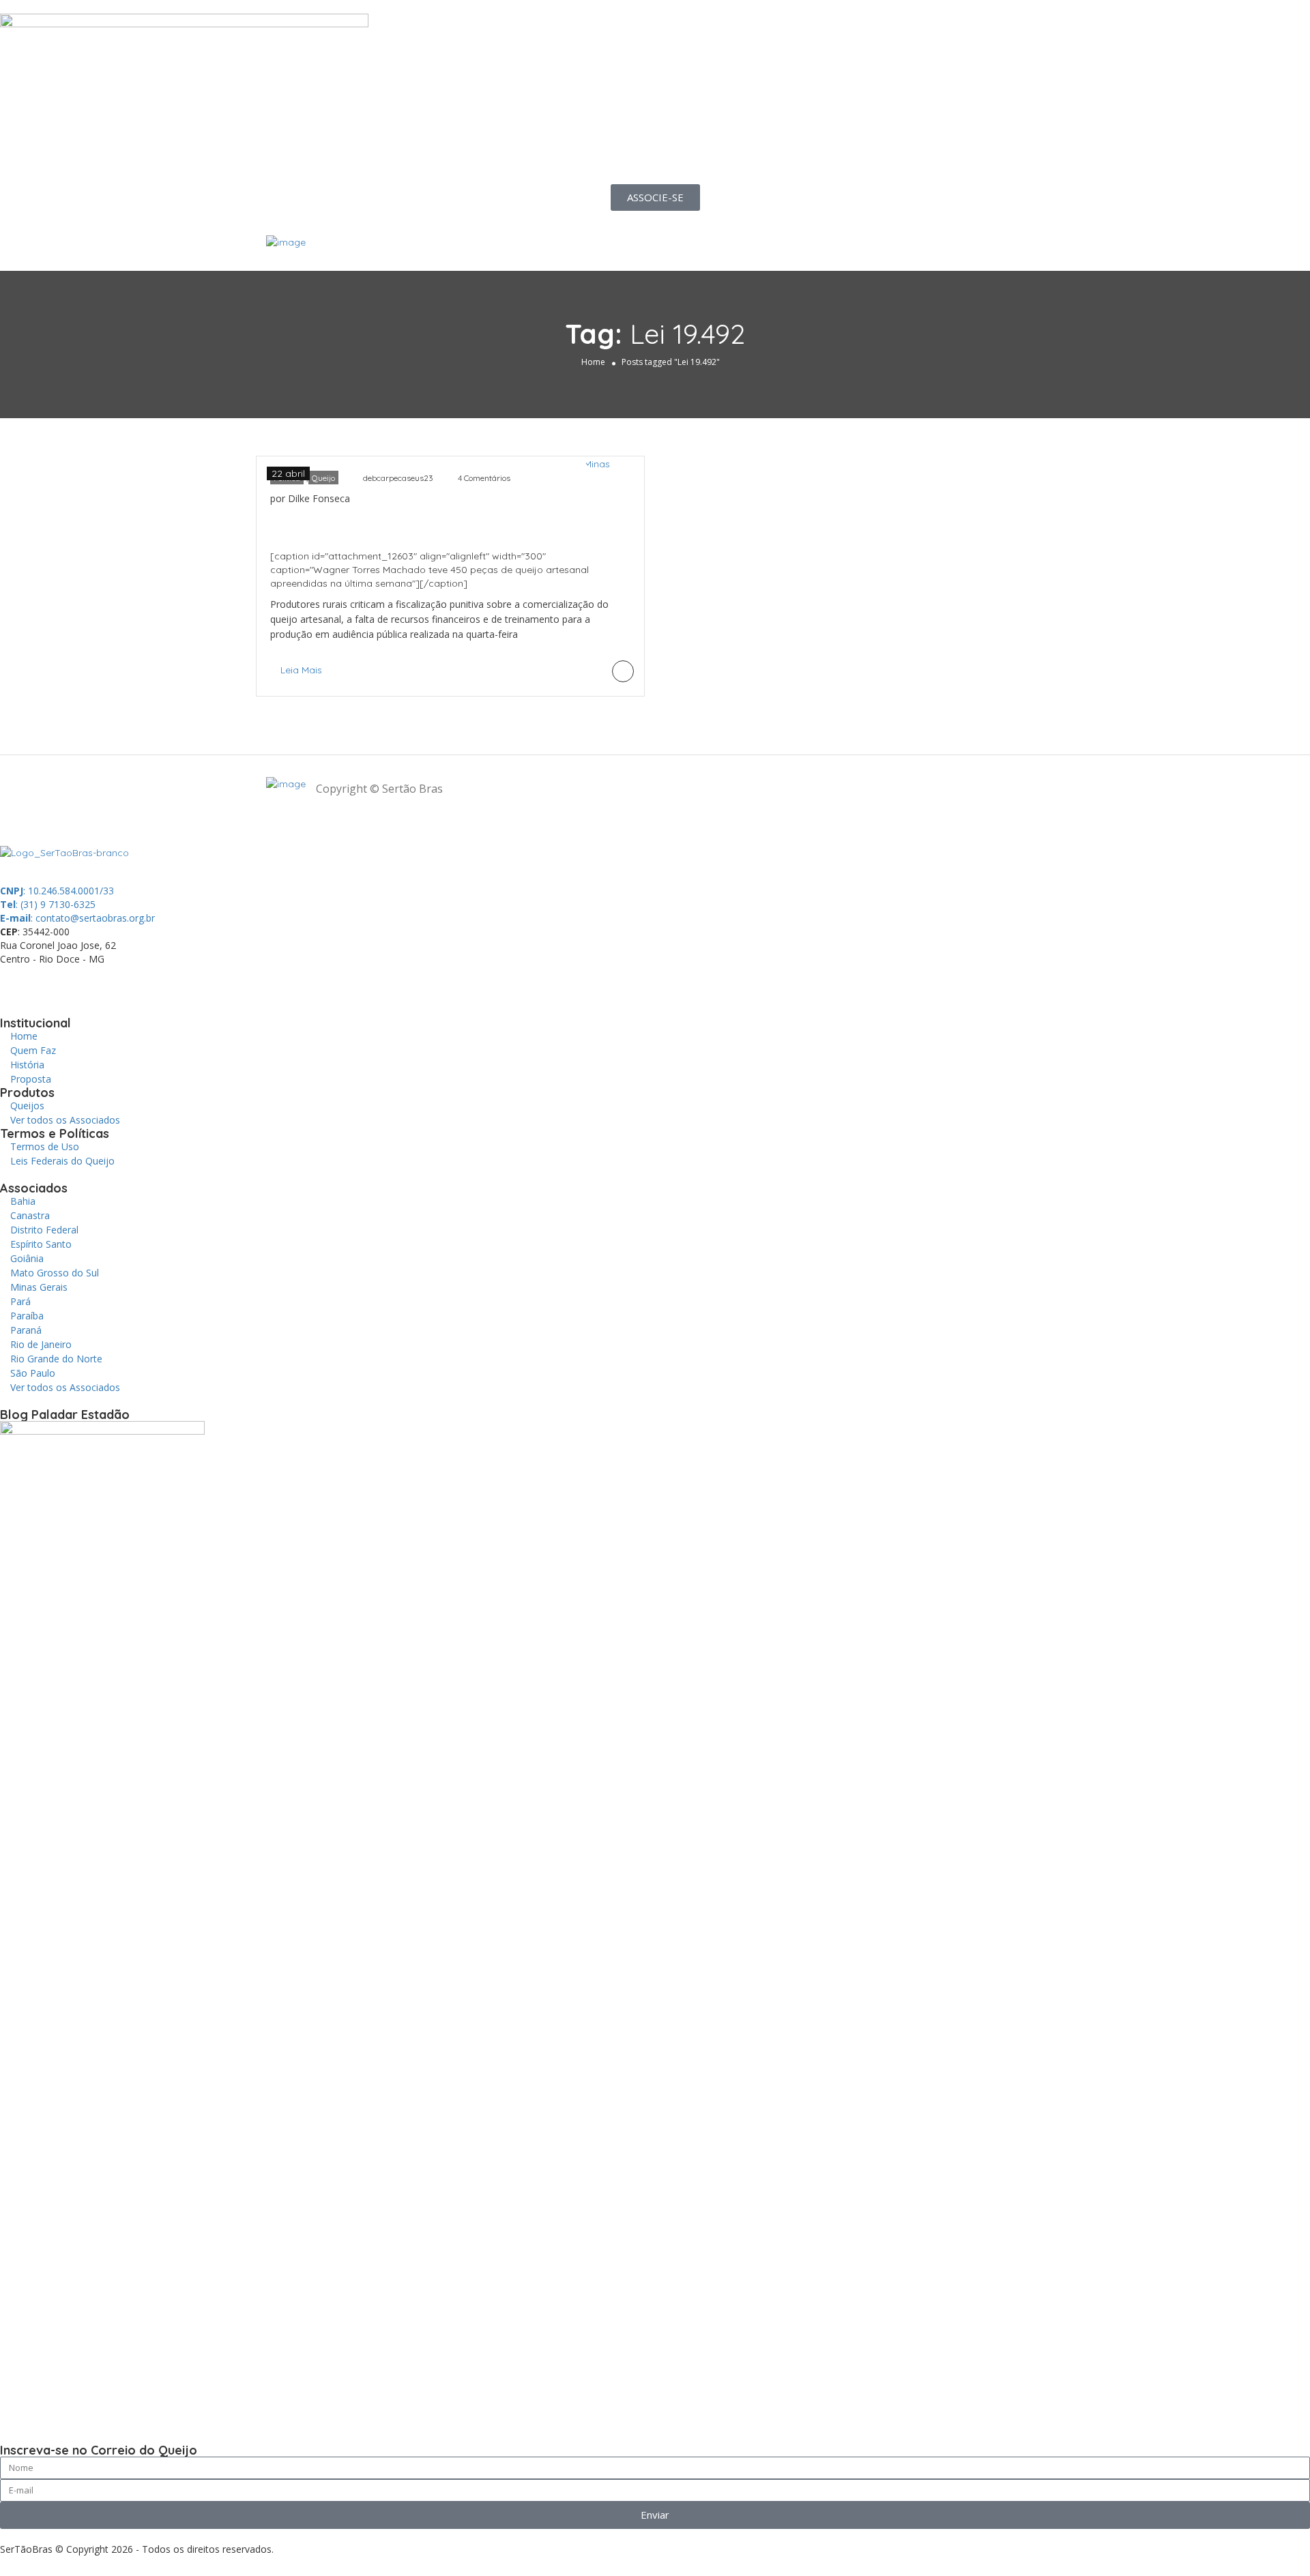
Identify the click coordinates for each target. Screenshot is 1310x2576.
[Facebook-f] (54, 983)
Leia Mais (301, 670)
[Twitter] (91, 983)
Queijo (323, 478)
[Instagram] (128, 983)
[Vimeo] (201, 983)
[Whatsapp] (17, 983)
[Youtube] (164, 983)
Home (593, 362)
